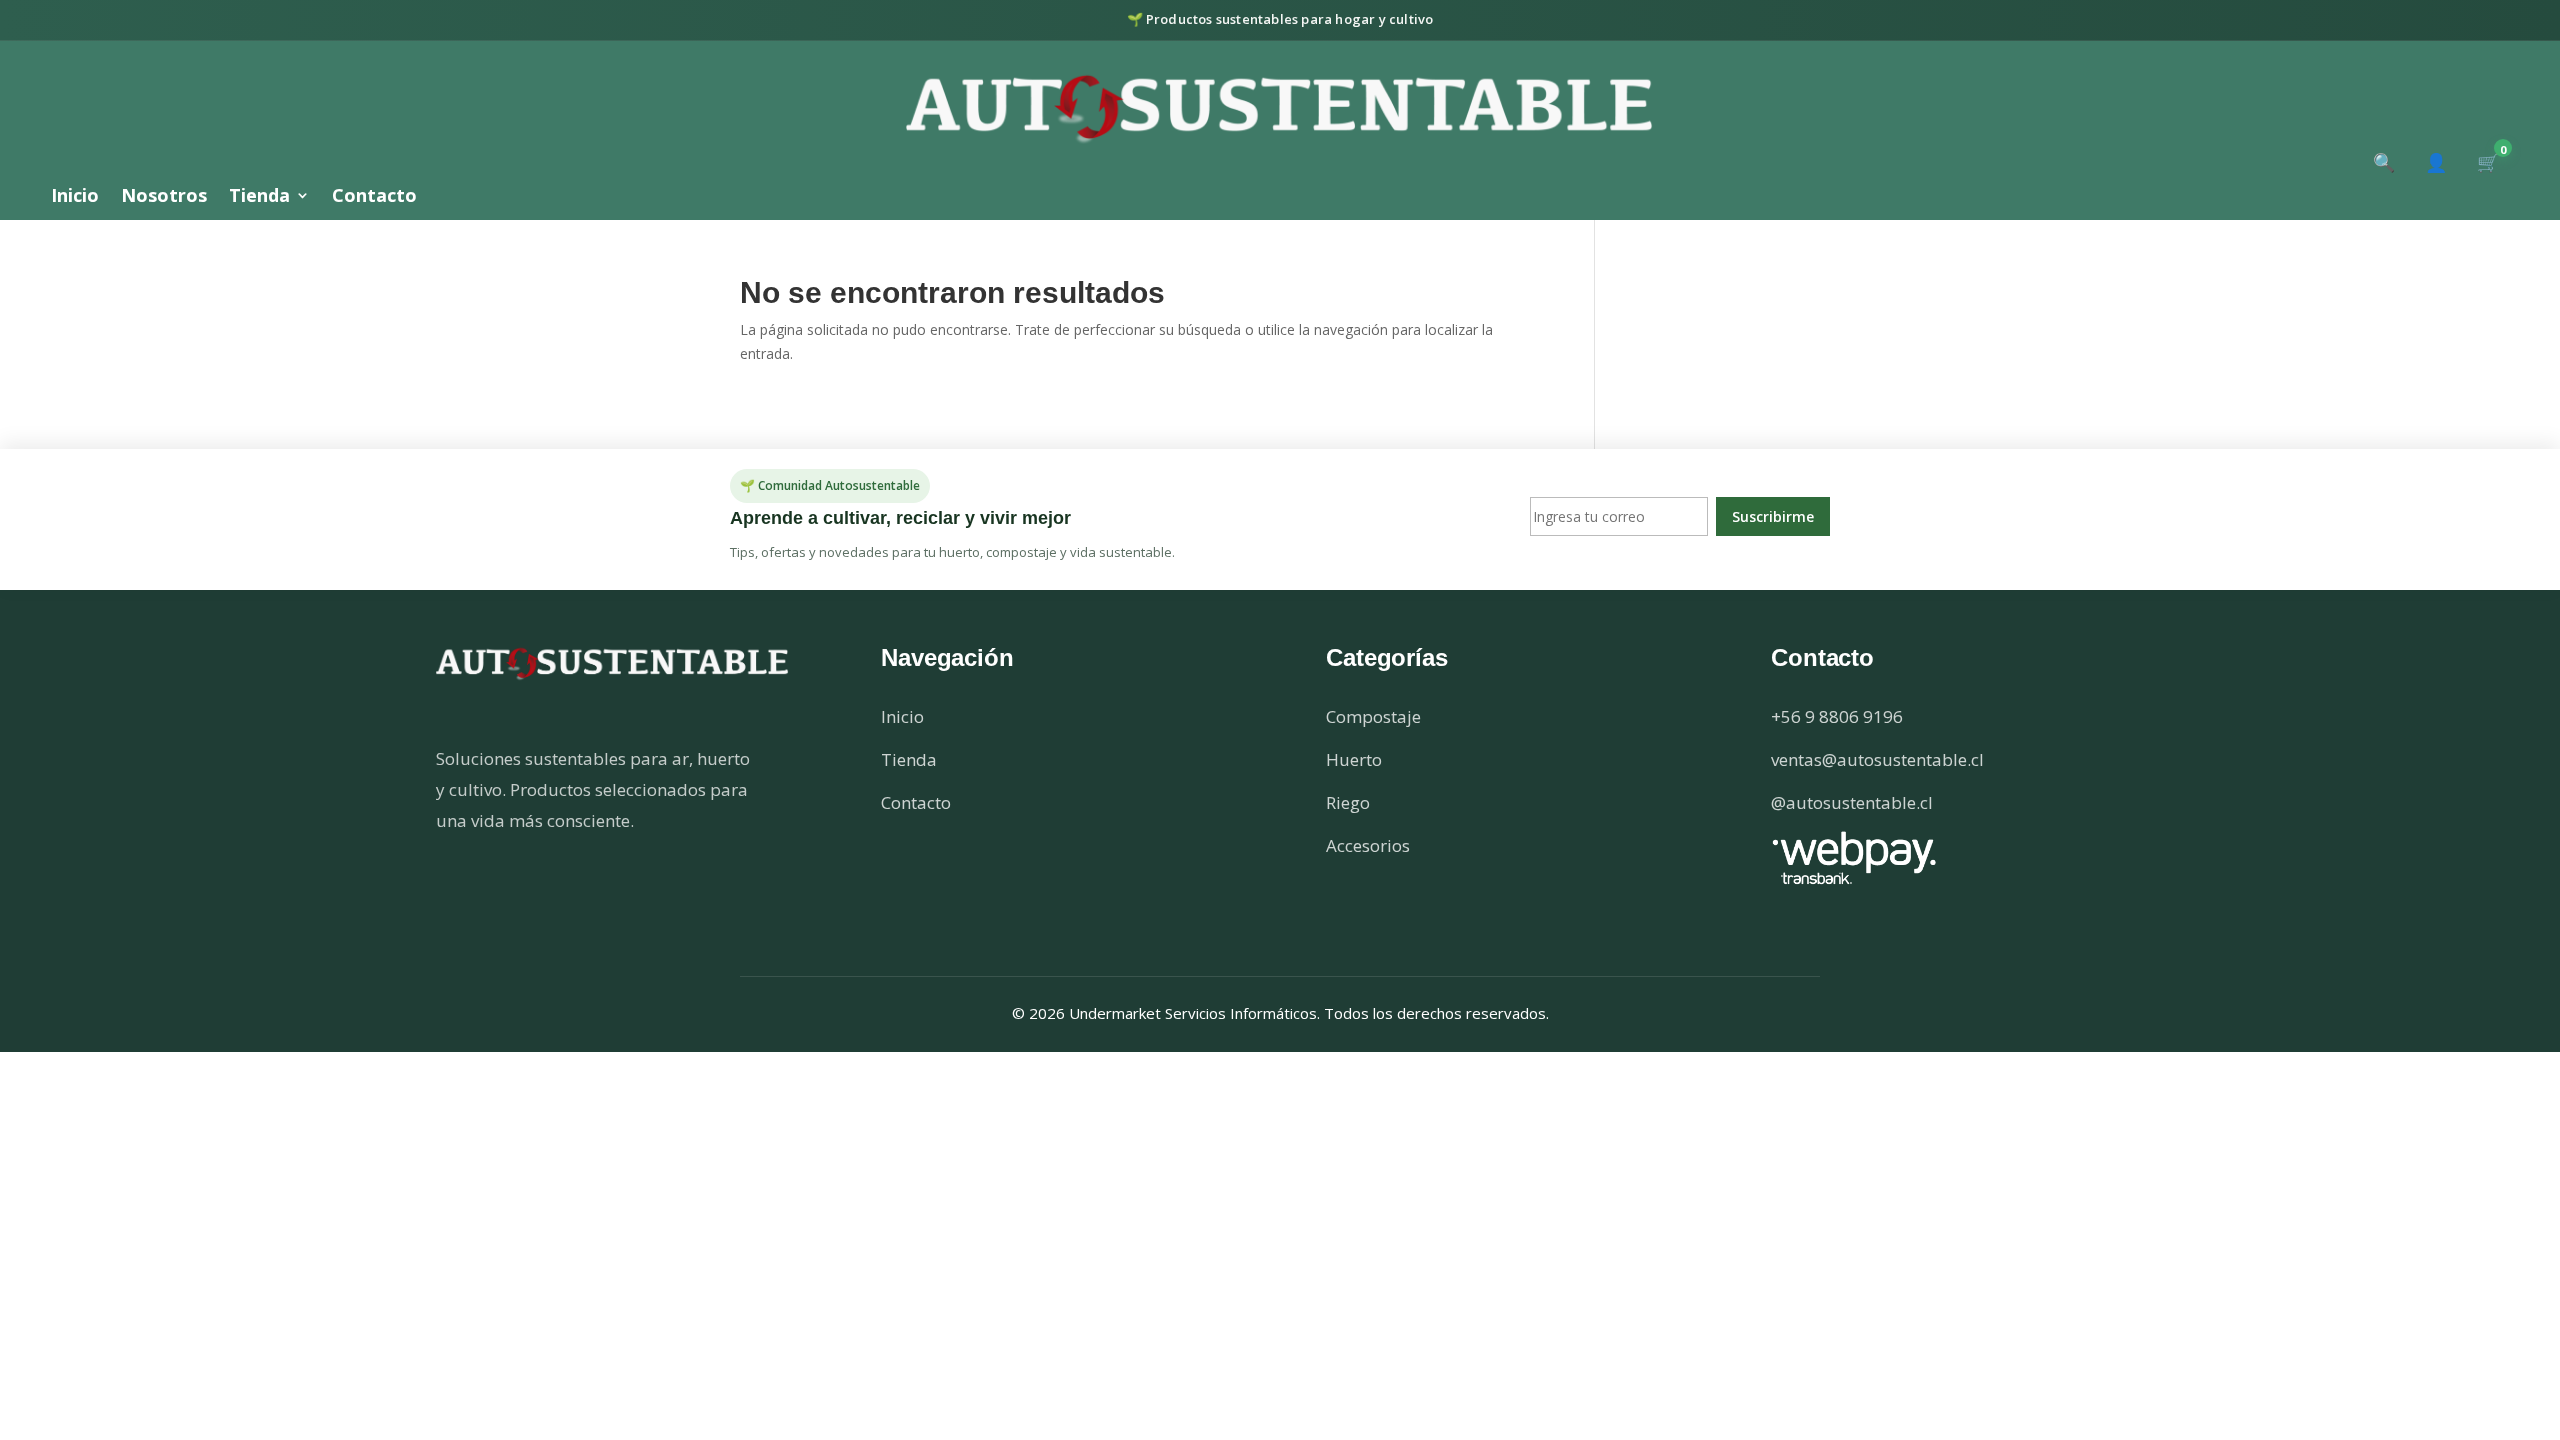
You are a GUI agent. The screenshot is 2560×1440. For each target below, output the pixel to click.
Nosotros (164, 197)
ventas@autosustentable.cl (1877, 759)
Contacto (374, 197)
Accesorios (1368, 845)
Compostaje (1373, 716)
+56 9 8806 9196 (1837, 716)
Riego (1348, 802)
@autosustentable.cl (1852, 802)
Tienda (259, 197)
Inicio (75, 197)
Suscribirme (1773, 516)
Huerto (1354, 759)
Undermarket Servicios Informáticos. (1196, 1013)
